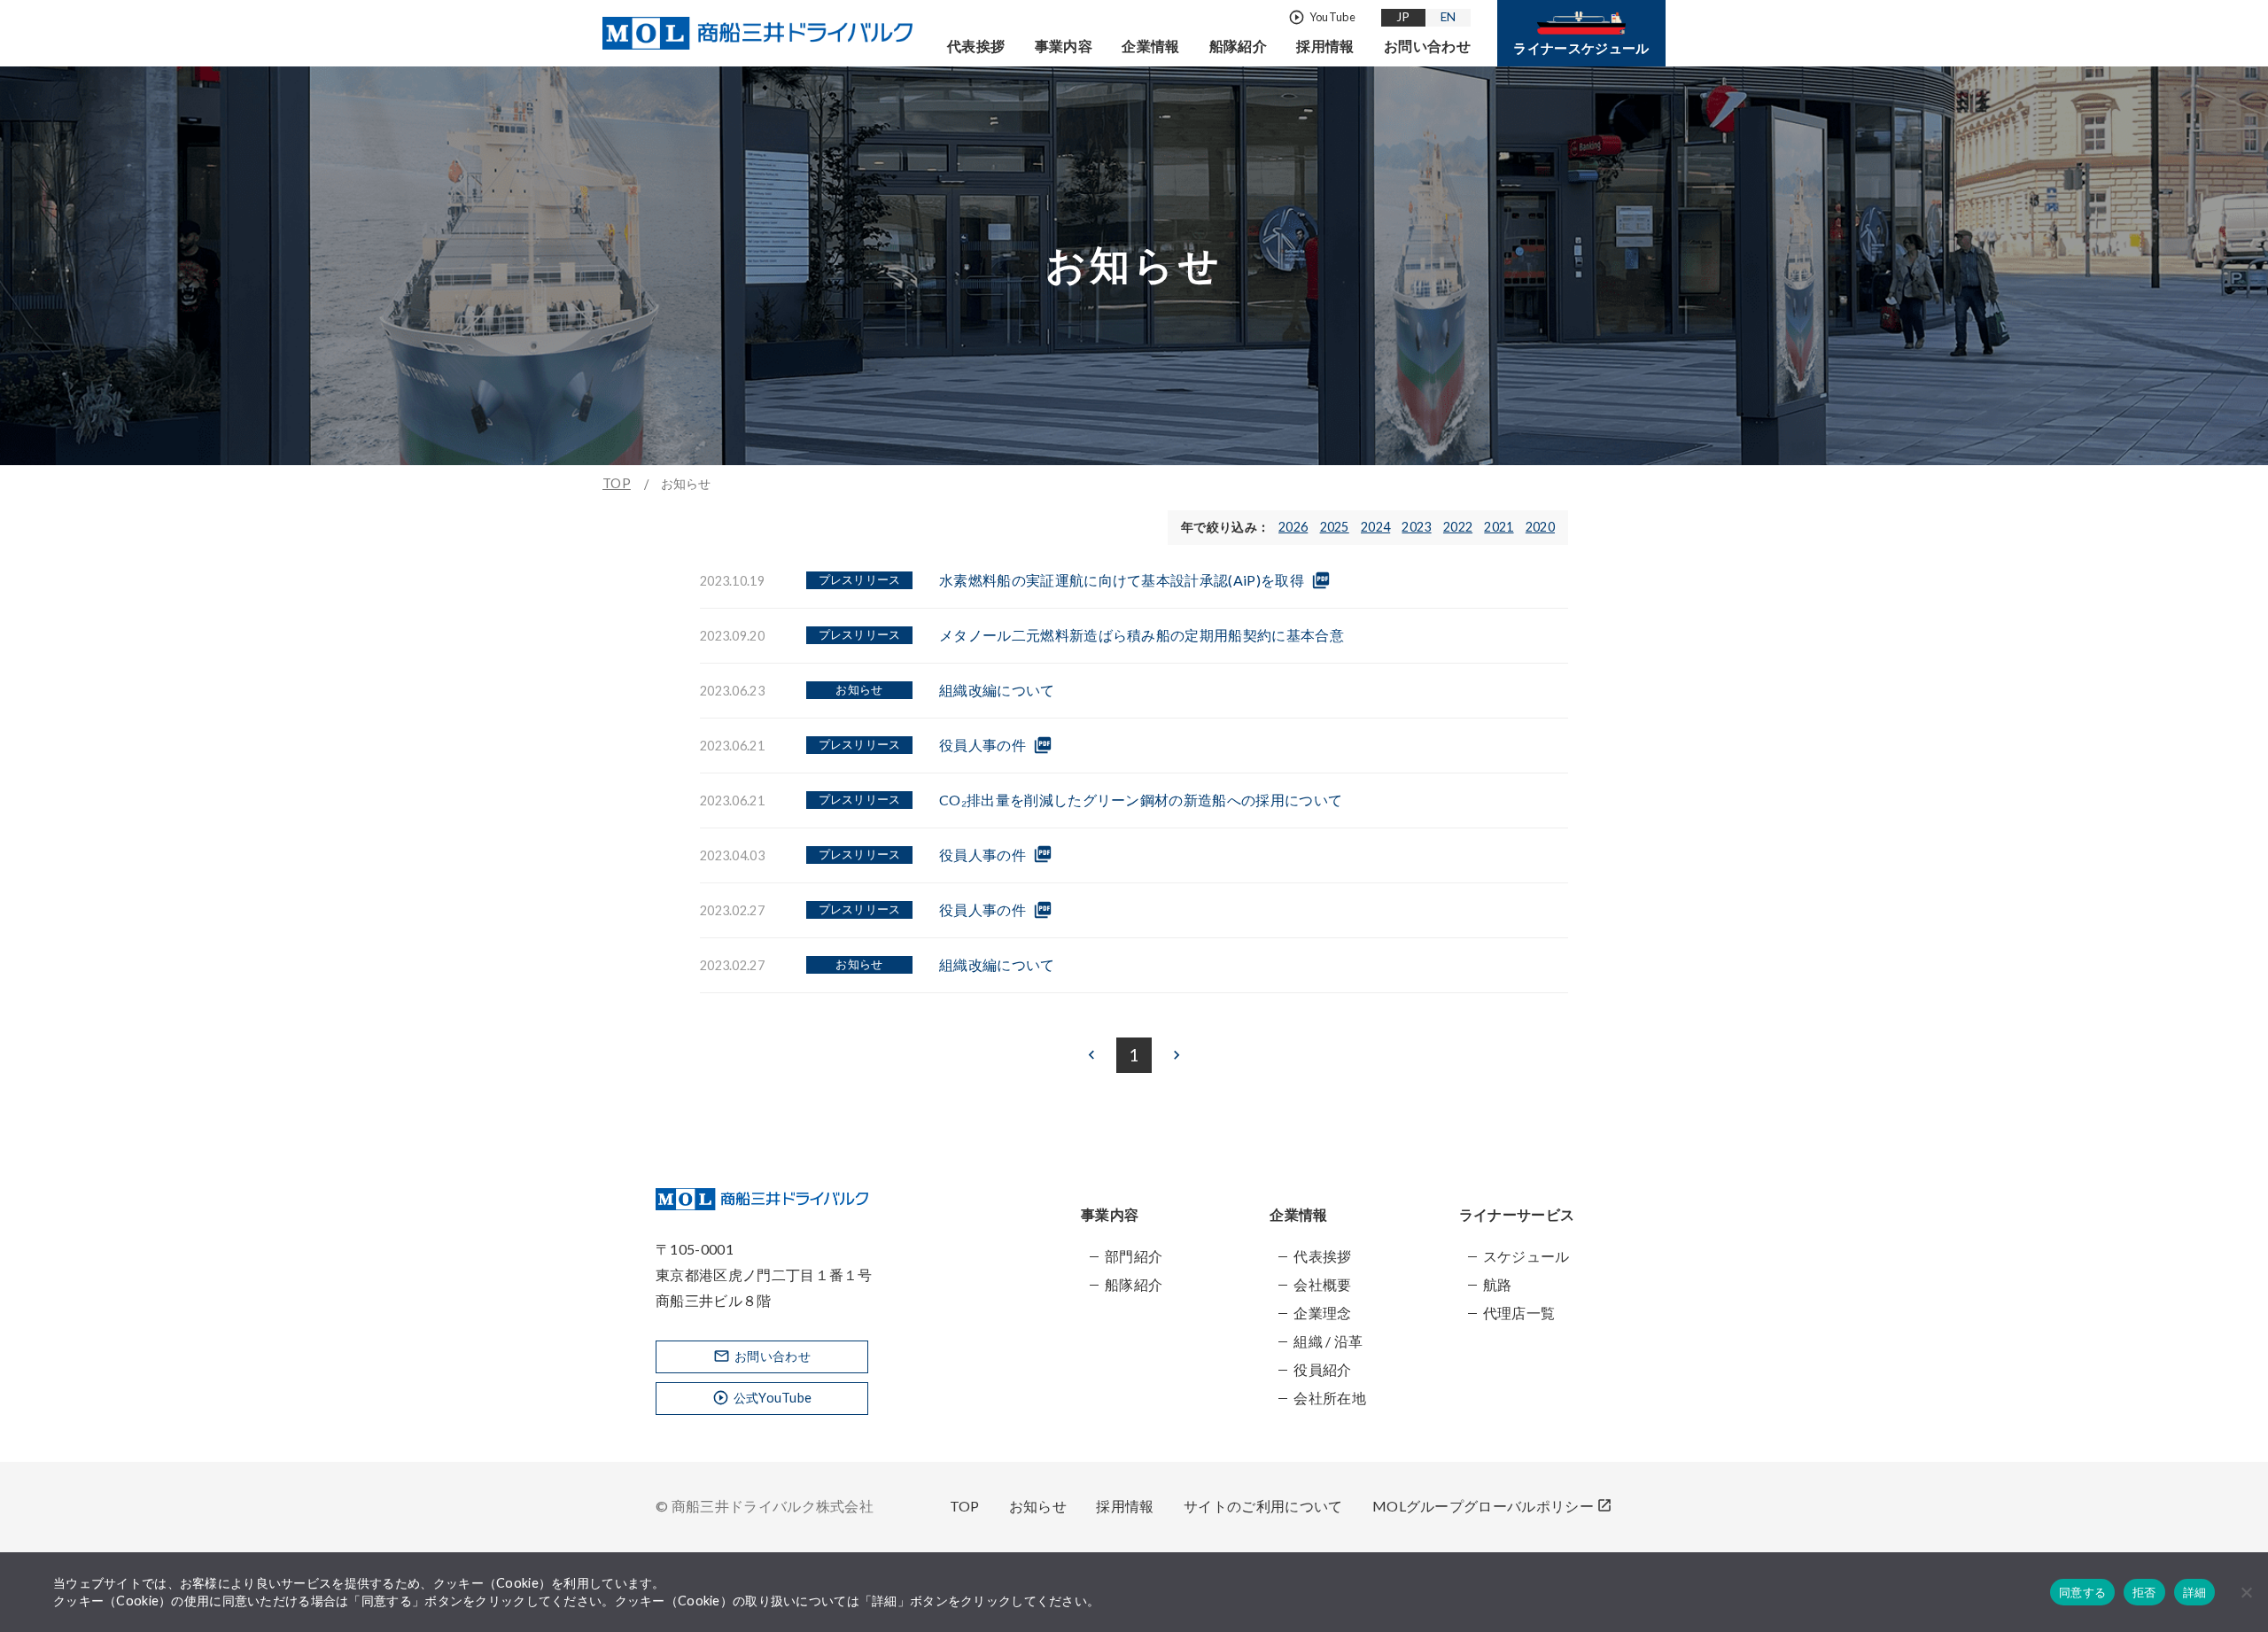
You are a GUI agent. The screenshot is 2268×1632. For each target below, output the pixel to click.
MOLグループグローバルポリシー (1492, 1506)
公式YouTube (762, 1398)
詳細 (2195, 1592)
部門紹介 (1134, 1256)
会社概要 (1322, 1284)
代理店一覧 (1519, 1313)
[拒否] (2246, 1592)
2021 (1499, 527)
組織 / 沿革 (1328, 1341)
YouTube (1322, 18)
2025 (1335, 527)
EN (1449, 17)
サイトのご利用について (1263, 1506)
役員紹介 (1322, 1369)
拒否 (2144, 1592)
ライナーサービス (1517, 1214)
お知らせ (1038, 1506)
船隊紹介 (1238, 46)
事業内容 (1064, 46)
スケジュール (1526, 1256)
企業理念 (1322, 1313)
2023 (1416, 527)
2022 (1458, 527)
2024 (1375, 527)
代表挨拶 (976, 46)
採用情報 (1325, 46)
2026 (1293, 527)
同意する (2082, 1592)
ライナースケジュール (1581, 48)
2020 (1540, 527)
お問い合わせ (1427, 46)
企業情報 (1150, 46)
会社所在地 (1330, 1398)
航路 (1498, 1284)
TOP (617, 483)
